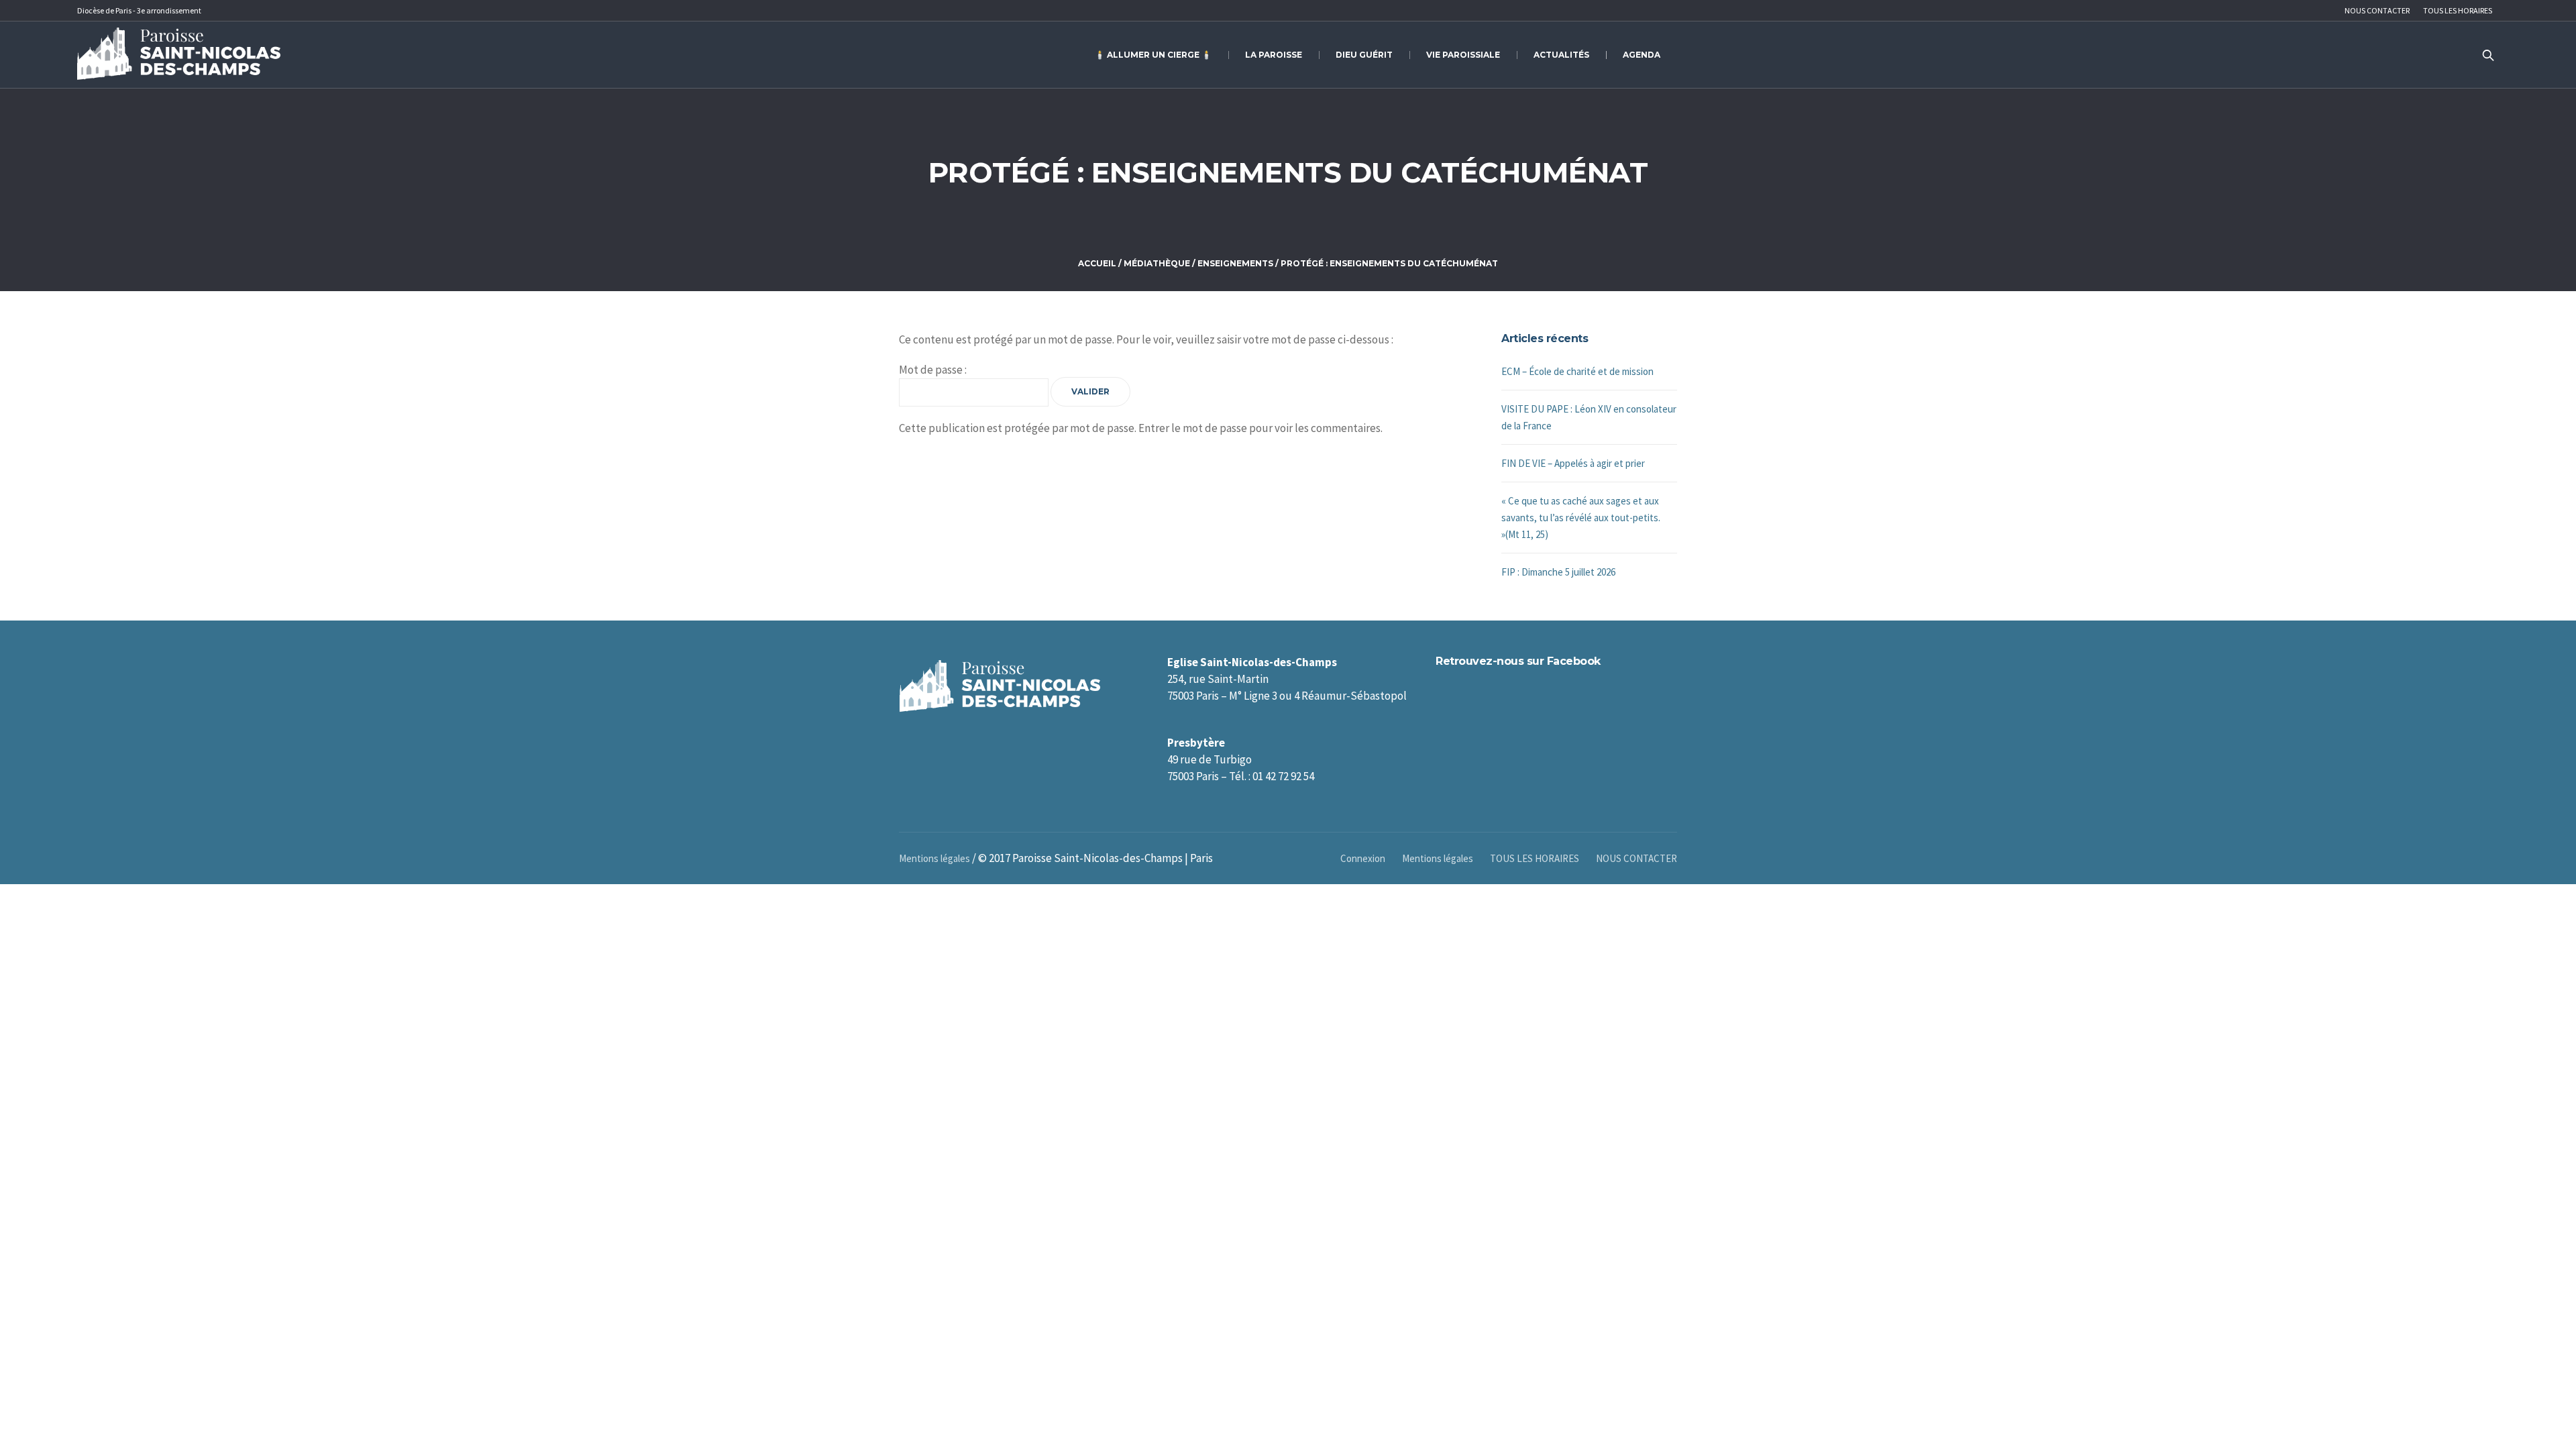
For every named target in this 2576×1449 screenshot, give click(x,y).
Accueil (1097, 263)
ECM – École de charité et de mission (1577, 371)
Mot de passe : (933, 370)
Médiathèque (1157, 263)
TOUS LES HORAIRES (1535, 858)
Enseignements (1235, 263)
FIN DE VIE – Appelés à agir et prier (1573, 463)
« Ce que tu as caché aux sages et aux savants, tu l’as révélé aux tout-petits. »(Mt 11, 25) (1581, 518)
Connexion (1363, 858)
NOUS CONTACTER (1636, 858)
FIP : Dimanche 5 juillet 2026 (1558, 572)
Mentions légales (1438, 858)
